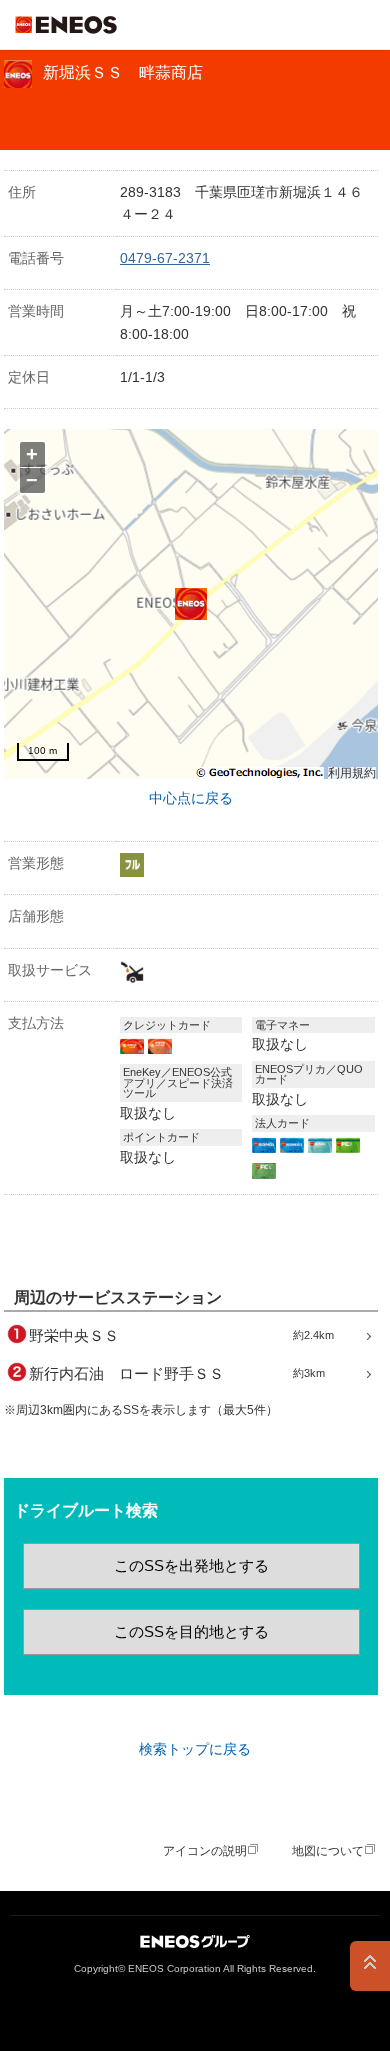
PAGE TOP (370, 1966)
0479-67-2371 (165, 258)
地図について (328, 1851)
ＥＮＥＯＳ (66, 25)
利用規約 (352, 773)
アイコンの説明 (205, 1851)
